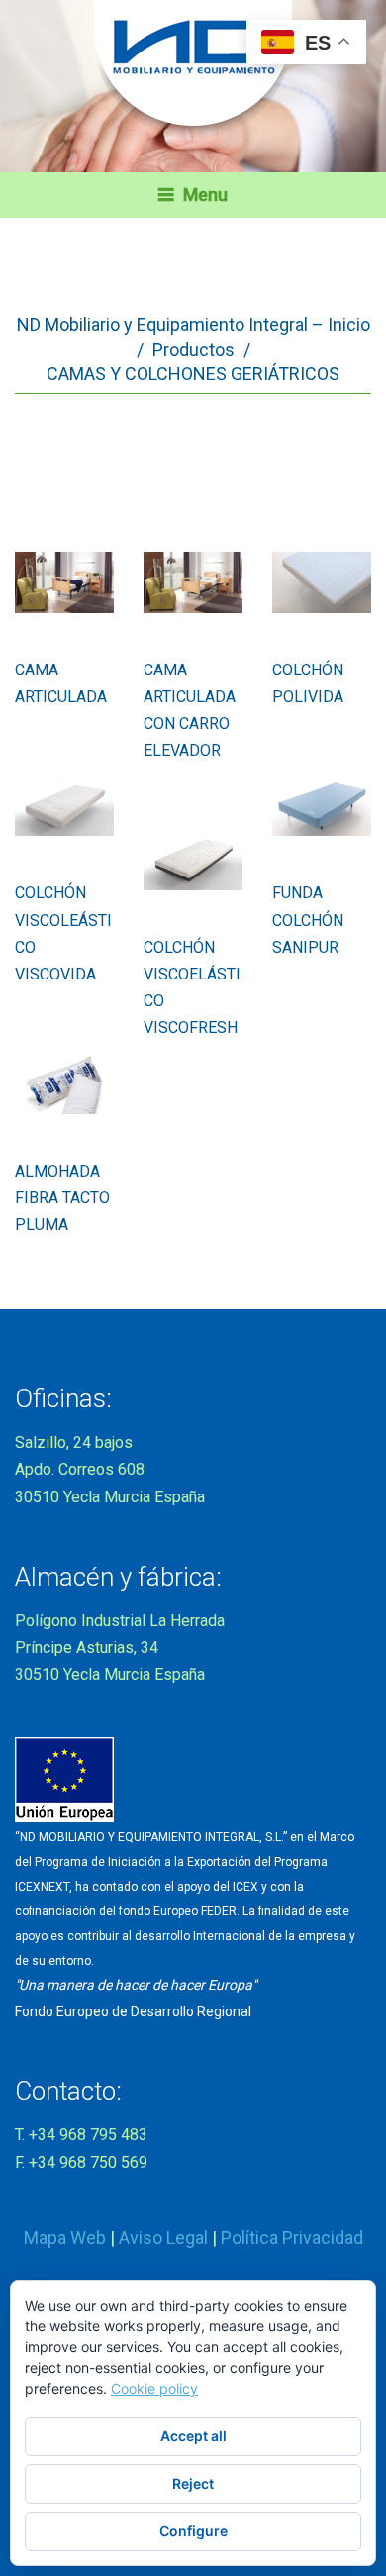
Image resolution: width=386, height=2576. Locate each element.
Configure (193, 2531)
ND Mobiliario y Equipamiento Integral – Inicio (193, 324)
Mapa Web (65, 2238)
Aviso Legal (163, 2238)
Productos (193, 349)
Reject (193, 2483)
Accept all (193, 2436)
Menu (205, 195)
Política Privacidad (292, 2238)
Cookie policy (154, 2388)
